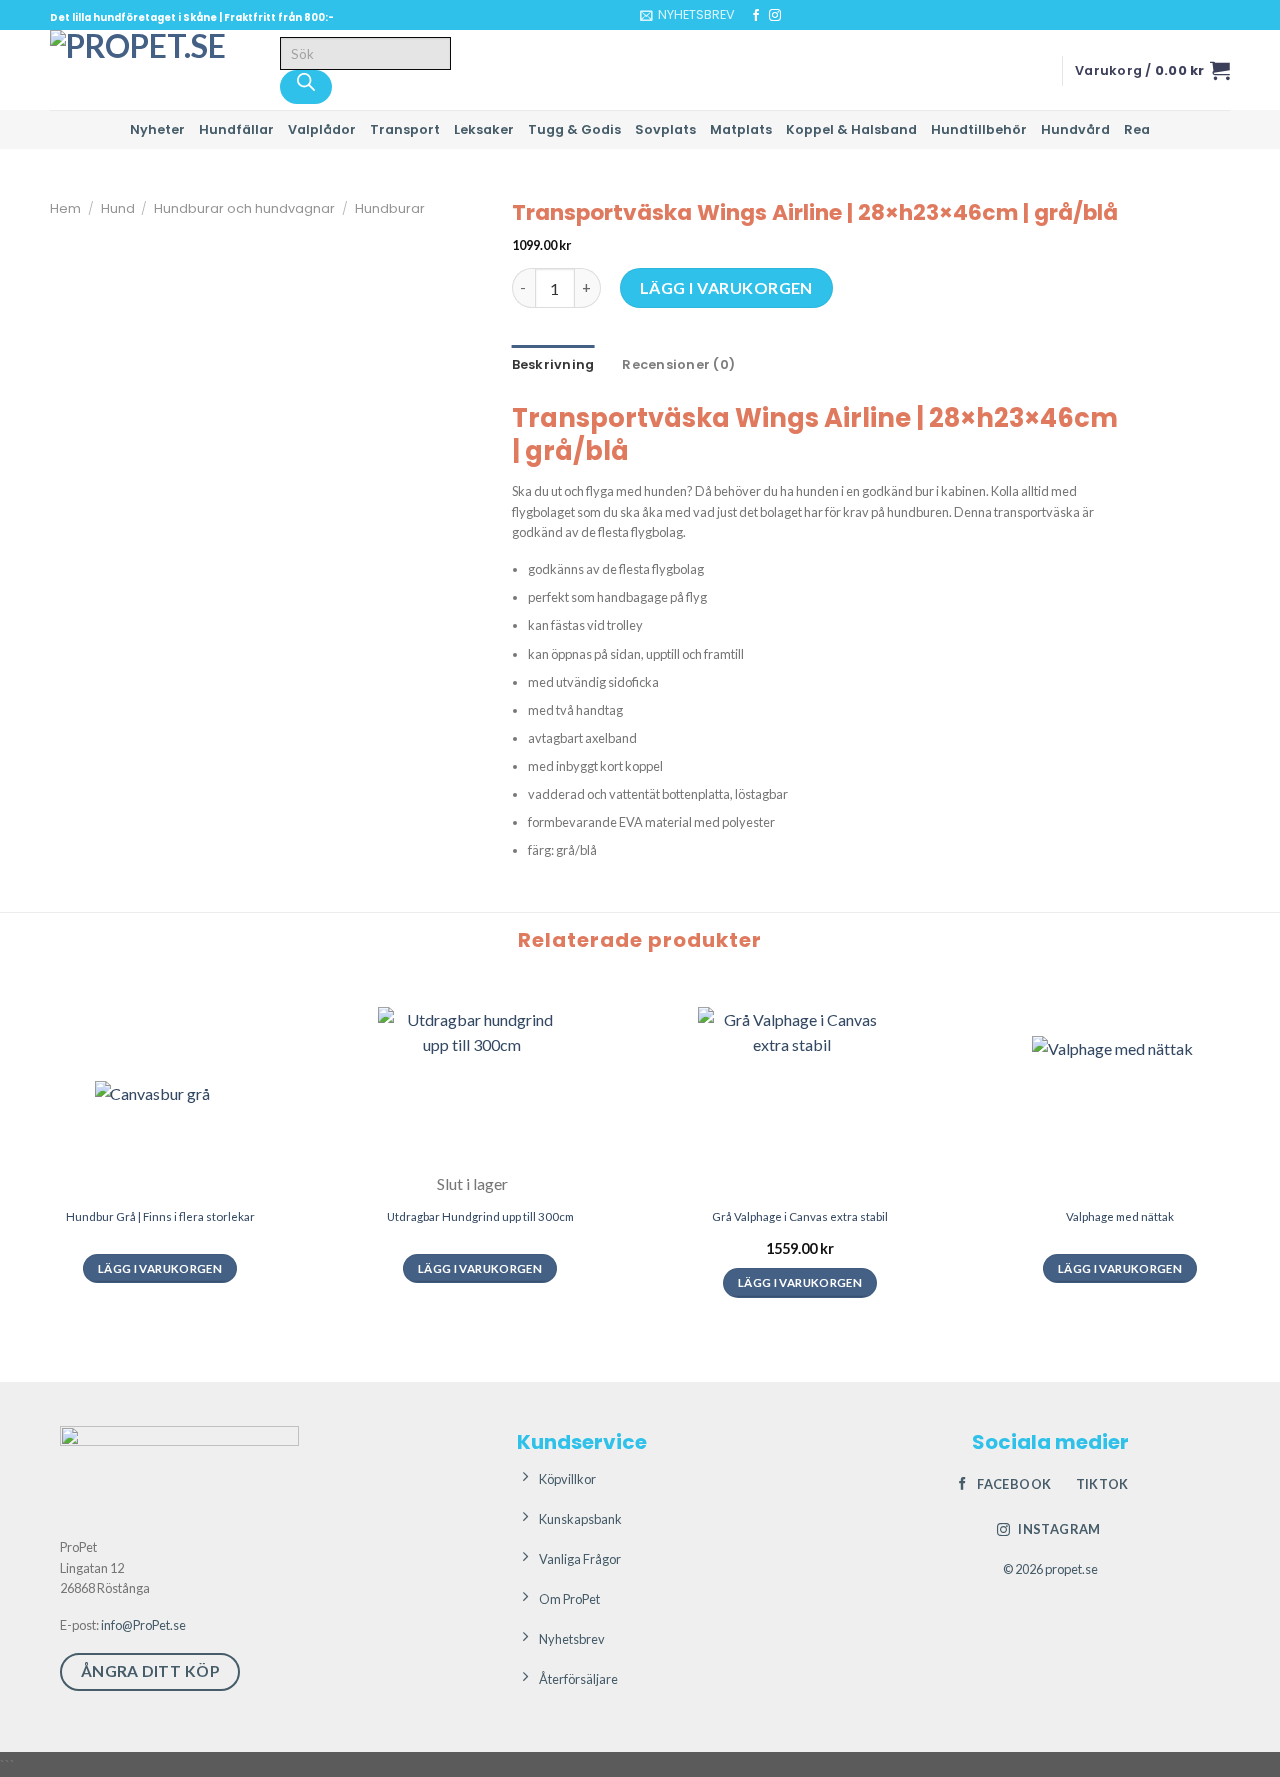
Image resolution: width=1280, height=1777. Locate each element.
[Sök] (306, 87)
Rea (1137, 129)
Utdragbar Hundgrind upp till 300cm (480, 1216)
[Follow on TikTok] (794, 16)
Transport (405, 129)
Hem (65, 208)
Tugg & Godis (574, 129)
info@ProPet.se (143, 1625)
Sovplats (665, 129)
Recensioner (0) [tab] (678, 364)
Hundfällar (236, 129)
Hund (118, 208)
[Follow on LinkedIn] (813, 16)
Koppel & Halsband (851, 129)
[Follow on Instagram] (775, 16)
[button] (687, 15)
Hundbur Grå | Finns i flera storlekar (160, 1216)
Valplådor (322, 129)
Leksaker (484, 129)
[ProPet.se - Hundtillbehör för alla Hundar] (150, 70)
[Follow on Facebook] (756, 16)
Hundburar (390, 208)
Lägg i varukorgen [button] (800, 1282)
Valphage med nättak (1120, 1216)
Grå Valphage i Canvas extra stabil (800, 1216)
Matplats (741, 129)
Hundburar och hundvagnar (244, 208)
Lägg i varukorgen (726, 287)
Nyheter (157, 129)
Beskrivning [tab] (553, 364)
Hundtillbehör (979, 129)
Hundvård (1075, 129)
